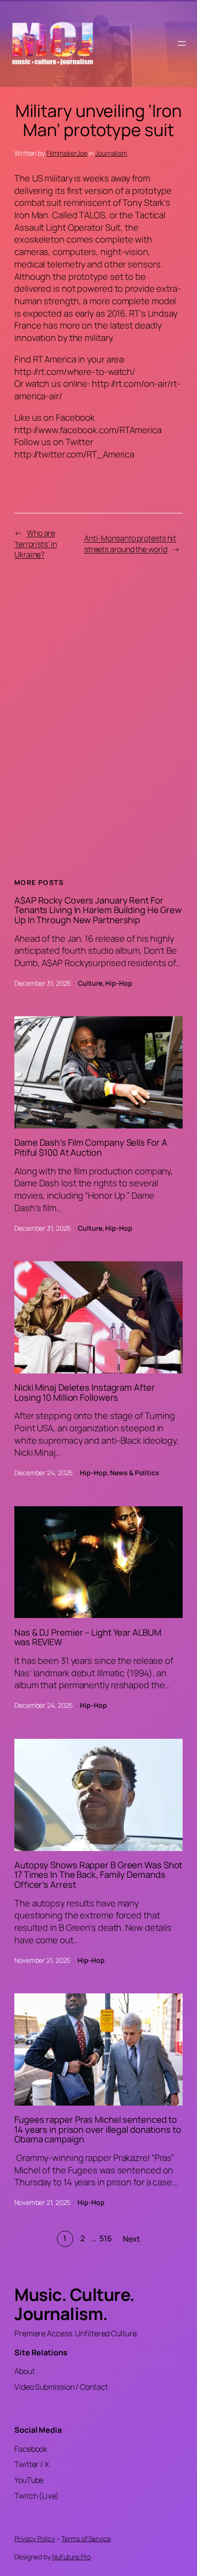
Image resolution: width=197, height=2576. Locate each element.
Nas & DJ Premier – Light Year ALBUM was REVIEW (88, 1637)
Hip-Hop (119, 983)
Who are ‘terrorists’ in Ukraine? (36, 544)
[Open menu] (182, 43)
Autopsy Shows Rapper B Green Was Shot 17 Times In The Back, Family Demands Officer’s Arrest (98, 1875)
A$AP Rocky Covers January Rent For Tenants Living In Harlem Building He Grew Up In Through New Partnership (98, 910)
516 (106, 2238)
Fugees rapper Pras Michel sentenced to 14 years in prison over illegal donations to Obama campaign (98, 2129)
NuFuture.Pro (71, 2557)
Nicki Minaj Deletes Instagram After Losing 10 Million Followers (85, 1392)
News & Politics (135, 1473)
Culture (90, 983)
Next (132, 2239)
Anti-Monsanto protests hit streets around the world (130, 544)
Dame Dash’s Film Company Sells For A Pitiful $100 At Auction (91, 1147)
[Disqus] (98, 718)
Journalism (111, 153)
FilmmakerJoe (67, 153)
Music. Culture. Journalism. (75, 2304)
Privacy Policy (35, 2539)
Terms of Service (86, 2539)
